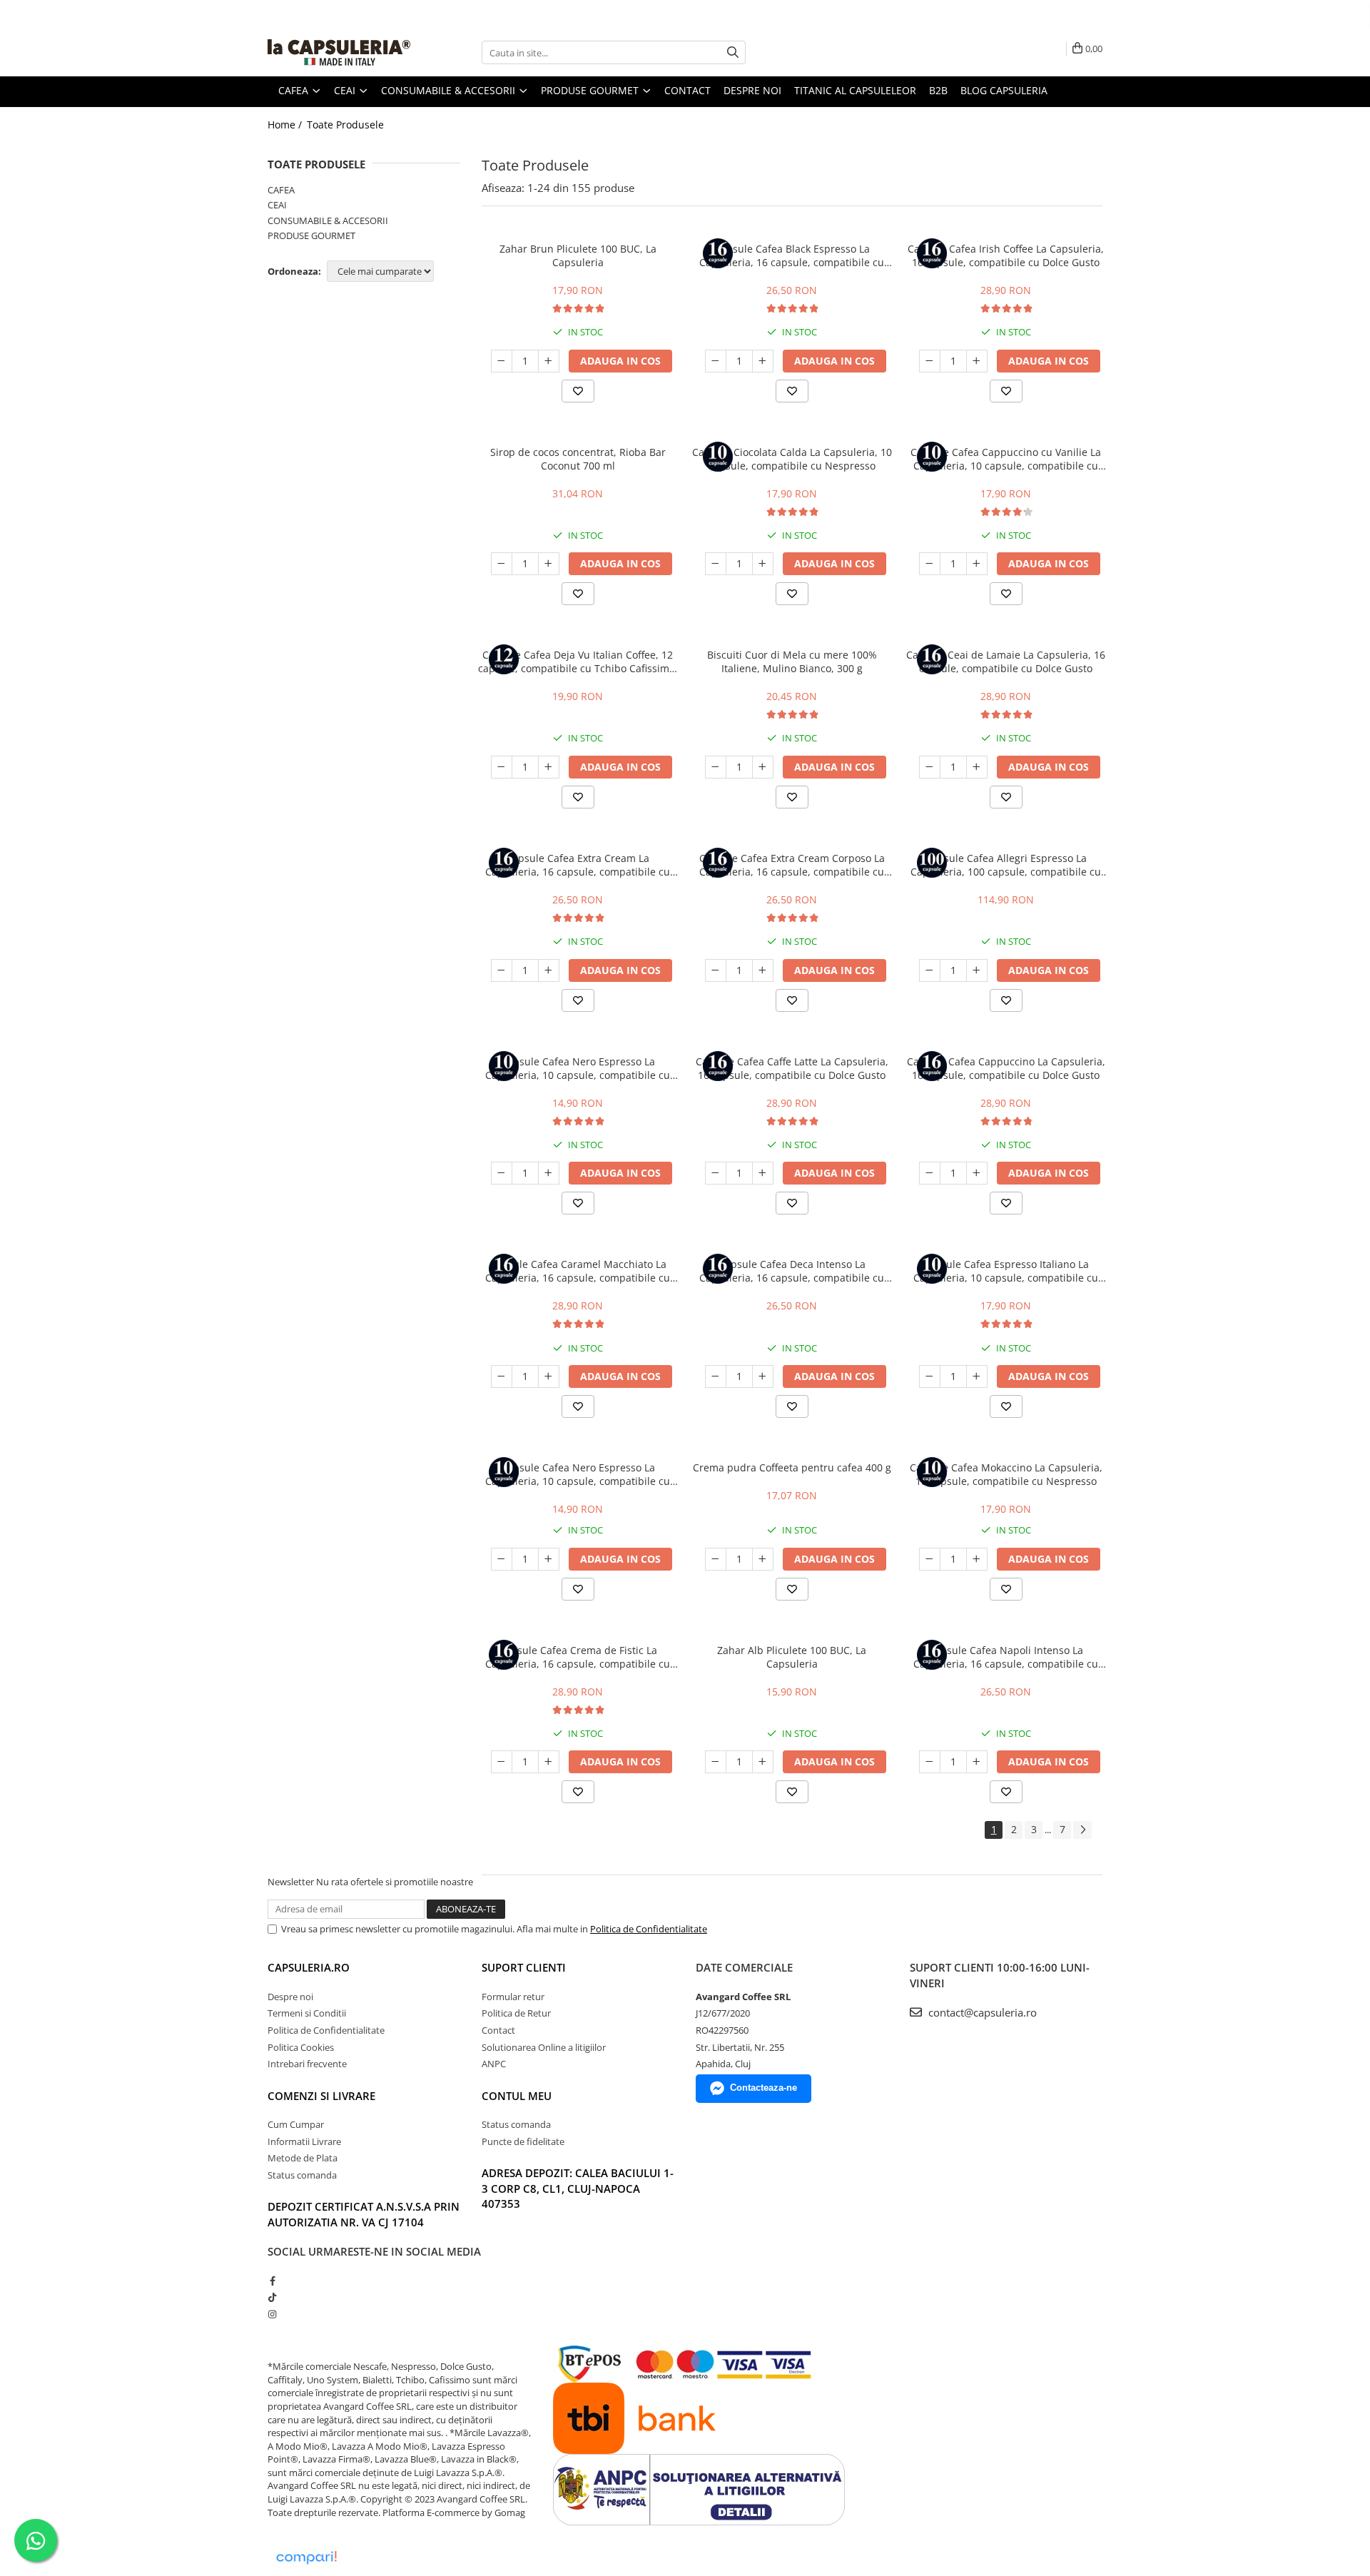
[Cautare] (733, 52)
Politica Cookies (301, 2047)
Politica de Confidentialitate (649, 1929)
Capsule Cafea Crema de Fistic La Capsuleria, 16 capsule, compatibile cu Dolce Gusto (578, 1657)
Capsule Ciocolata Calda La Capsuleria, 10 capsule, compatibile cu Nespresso (792, 459)
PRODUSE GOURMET (311, 235)
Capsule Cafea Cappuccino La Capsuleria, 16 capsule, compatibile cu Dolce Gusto (1006, 1068)
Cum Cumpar (296, 2124)
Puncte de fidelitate (523, 2141)
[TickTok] (272, 2297)
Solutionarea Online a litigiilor (544, 2047)
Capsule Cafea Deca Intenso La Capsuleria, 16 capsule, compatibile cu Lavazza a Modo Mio (792, 1271)
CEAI (277, 205)
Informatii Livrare (304, 2141)
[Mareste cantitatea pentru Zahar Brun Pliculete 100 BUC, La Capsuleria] (549, 361)
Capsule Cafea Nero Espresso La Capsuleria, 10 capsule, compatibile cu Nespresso (578, 1068)
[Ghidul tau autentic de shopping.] (306, 2558)
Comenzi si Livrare (321, 2096)
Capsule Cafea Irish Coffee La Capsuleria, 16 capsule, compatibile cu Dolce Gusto (1006, 255)
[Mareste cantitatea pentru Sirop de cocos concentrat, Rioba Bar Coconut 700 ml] (549, 564)
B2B (938, 90)
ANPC (494, 2064)
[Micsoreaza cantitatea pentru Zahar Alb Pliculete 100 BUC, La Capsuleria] (716, 1762)
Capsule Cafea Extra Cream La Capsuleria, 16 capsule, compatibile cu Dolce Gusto (578, 865)
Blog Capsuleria (1004, 90)
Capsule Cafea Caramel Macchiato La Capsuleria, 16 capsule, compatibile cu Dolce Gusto (578, 1271)
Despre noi (752, 90)
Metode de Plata (303, 2158)
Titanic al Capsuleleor (855, 90)
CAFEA (281, 190)
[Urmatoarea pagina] (1082, 1830)
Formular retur (513, 1997)
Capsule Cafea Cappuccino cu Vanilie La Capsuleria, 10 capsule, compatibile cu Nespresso (1006, 459)
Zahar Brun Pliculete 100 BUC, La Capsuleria (578, 255)
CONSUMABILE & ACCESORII (328, 220)
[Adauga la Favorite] (578, 391)
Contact (687, 90)
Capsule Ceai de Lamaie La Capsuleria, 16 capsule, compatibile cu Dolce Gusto (1006, 661)
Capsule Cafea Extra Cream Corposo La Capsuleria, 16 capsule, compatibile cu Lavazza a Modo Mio (792, 865)
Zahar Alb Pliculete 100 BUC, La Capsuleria (792, 1657)
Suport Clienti (524, 1967)
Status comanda (302, 2175)
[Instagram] (272, 2314)
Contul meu (517, 2096)
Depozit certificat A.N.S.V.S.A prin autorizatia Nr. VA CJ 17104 (364, 2214)
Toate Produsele (345, 125)
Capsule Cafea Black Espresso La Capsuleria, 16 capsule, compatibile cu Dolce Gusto (792, 255)
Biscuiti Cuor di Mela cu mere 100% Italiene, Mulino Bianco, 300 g (792, 661)
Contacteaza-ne (763, 2088)
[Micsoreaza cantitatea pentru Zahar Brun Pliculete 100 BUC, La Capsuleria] (502, 361)
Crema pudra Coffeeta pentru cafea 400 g (792, 1467)
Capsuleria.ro (309, 1967)
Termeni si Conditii (307, 2013)
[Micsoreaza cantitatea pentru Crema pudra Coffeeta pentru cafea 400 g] (716, 1559)
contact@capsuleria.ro (981, 2012)
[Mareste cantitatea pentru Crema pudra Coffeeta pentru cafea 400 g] (763, 1559)
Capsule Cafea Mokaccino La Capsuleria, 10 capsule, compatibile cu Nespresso (1006, 1474)
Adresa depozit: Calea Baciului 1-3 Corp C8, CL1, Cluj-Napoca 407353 (578, 2188)
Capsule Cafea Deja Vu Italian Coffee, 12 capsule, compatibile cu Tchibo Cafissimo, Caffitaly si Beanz (578, 661)
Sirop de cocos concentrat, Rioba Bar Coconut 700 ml (578, 459)
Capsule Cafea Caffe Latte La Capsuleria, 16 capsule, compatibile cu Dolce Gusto (792, 1068)
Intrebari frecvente (307, 2064)
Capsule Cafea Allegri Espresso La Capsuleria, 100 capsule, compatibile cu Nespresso (1006, 865)
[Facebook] (272, 2281)
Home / (286, 125)
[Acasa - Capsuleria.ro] (339, 52)
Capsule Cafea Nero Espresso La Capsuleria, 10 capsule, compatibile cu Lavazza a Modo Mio (578, 1474)
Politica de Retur (516, 2013)
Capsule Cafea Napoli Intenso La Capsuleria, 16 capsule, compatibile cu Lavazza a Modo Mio (1006, 1657)
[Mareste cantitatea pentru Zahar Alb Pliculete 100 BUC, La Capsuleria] (763, 1762)
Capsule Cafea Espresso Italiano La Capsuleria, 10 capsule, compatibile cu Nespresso (1006, 1271)
